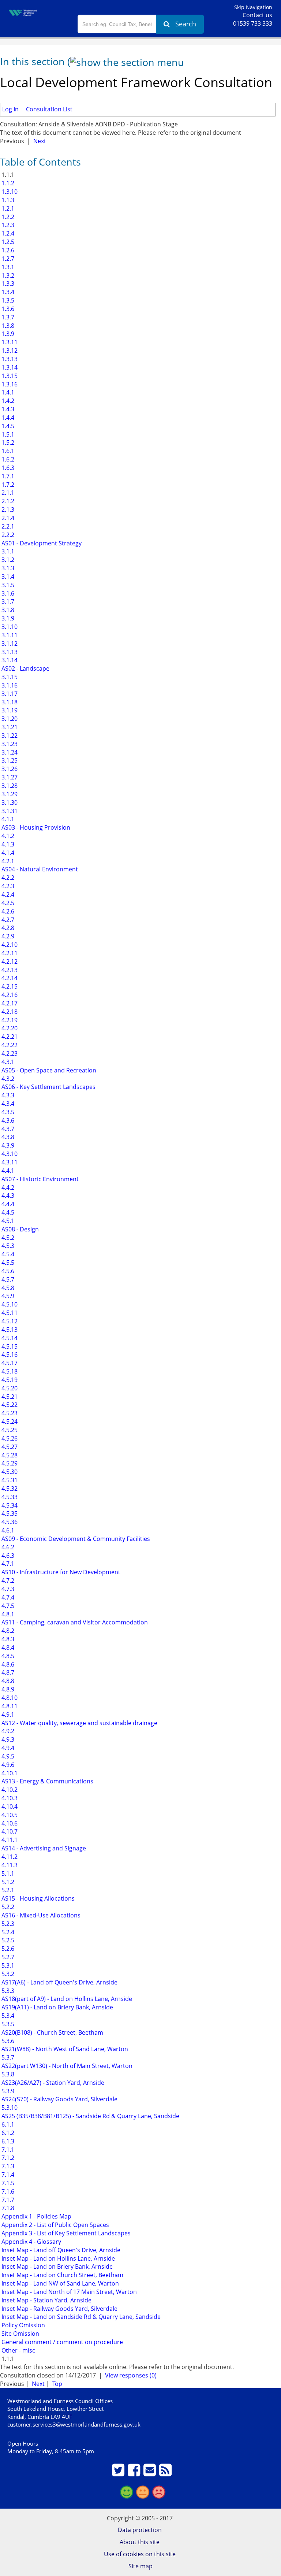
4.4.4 (7, 1204)
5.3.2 (7, 1974)
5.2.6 (7, 1949)
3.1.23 (9, 744)
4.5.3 (7, 1246)
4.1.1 (7, 819)
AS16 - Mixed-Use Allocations (40, 1915)
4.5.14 (9, 1338)
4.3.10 (9, 1154)
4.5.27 (9, 1447)
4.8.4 (7, 1647)
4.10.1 (9, 1773)
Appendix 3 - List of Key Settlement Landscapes (65, 2233)
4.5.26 (9, 1438)
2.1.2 (7, 501)
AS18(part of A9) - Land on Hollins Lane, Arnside (66, 1999)
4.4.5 (7, 1212)
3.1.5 (7, 585)
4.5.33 (9, 1497)
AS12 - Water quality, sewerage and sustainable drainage (79, 1723)
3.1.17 (9, 694)
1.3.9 (7, 334)
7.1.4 (7, 2175)
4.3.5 (7, 1112)
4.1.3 (7, 844)
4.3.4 (7, 1104)
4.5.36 (9, 1522)
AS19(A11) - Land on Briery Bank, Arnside (57, 2007)
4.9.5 (7, 1756)
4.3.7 (7, 1129)
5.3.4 (7, 2016)
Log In (10, 109)
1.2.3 (7, 225)
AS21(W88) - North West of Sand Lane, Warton (64, 2049)
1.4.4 (7, 418)
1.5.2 (7, 442)
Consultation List (49, 109)
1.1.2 (7, 183)
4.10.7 (9, 1831)
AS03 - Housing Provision (35, 827)
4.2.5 (7, 903)
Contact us (257, 15)
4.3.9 (7, 1145)
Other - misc (18, 2350)
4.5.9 (7, 1296)
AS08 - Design (19, 1229)
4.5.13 (9, 1330)
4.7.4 (7, 1597)
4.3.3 (7, 1095)
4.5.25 (9, 1430)
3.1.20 (9, 719)
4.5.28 (9, 1455)
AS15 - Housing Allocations (37, 1898)
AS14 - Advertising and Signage (43, 1848)
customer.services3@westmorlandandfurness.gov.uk (74, 2424)
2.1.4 (7, 518)
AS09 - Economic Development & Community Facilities (75, 1539)
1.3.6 (7, 309)
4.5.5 (7, 1263)
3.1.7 (7, 601)
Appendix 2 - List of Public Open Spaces (55, 2225)
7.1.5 (7, 2183)
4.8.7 (7, 1672)
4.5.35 (9, 1513)
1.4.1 (7, 392)
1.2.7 (7, 259)
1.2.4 (7, 233)
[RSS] (166, 2473)
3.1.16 (9, 685)
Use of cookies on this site (140, 2554)
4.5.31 (9, 1480)
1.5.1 (7, 434)
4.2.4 (7, 894)
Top (57, 2384)
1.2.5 (7, 242)
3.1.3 (7, 568)
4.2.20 (9, 1028)
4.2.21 (9, 1037)
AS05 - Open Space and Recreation (48, 1070)
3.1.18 (9, 702)
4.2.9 (7, 936)
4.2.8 (7, 928)
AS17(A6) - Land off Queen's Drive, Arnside (59, 1982)
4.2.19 (9, 1020)
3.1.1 (7, 551)
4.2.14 (9, 978)
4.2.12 (9, 961)
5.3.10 (9, 2108)
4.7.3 (7, 1589)
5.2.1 (7, 1890)
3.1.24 (9, 752)
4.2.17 (9, 1003)
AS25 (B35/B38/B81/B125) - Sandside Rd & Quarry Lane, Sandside (90, 2116)
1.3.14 (9, 367)
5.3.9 (7, 2091)
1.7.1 (7, 476)
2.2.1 (7, 526)
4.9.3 (7, 1739)
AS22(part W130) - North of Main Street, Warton (66, 2066)
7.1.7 (7, 2200)
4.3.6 (7, 1120)
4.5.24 (9, 1422)
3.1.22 (9, 735)
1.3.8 (7, 326)
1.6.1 (7, 451)
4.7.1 (7, 1564)
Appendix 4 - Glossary (31, 2242)
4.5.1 (7, 1221)
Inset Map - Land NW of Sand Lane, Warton (59, 2283)
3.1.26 (9, 769)
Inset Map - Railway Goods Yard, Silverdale (59, 2309)
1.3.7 (7, 317)
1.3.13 (9, 359)
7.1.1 (7, 2150)
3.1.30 (9, 803)
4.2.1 (7, 861)
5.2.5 (7, 1940)
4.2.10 (9, 945)
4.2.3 (7, 886)
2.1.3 (7, 509)
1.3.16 (9, 384)
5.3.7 (7, 2057)
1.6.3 (7, 468)
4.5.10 (9, 1304)
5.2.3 (7, 1924)
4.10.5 (9, 1815)
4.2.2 (7, 878)
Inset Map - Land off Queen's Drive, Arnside (60, 2250)
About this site (140, 2542)
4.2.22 (9, 1045)
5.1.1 (7, 1873)
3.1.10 (9, 627)
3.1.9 (7, 618)
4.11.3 (9, 1865)
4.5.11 (9, 1313)
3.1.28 (9, 786)
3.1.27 (9, 777)
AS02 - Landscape (25, 668)
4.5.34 (9, 1505)
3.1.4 (7, 577)
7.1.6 (7, 2191)
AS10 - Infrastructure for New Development (60, 1572)
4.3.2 (7, 1079)
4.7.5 (7, 1606)
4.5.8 (7, 1288)
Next (40, 141)
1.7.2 (7, 485)
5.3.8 (7, 2074)
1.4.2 (7, 401)
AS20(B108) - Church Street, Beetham (52, 2032)
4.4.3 (7, 1196)
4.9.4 (7, 1748)
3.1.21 (9, 727)
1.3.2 (7, 275)
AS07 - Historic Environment (39, 1179)
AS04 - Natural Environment (39, 869)
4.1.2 (7, 836)
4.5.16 (9, 1354)
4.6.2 (7, 1547)
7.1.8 (7, 2208)
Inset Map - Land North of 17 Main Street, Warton (68, 2292)
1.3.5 (7, 300)
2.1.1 (7, 493)
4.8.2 (7, 1631)
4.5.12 (9, 1321)
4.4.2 (7, 1187)
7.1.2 (7, 2158)
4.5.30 (9, 1472)
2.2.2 (7, 535)
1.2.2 (7, 217)
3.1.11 (9, 635)
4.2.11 (9, 953)
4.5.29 (9, 1463)
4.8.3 (7, 1639)
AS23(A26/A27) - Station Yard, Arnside (52, 2083)
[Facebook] (135, 2473)
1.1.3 (7, 200)
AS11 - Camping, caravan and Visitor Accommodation (74, 1622)
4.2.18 (9, 1012)
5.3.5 (7, 2024)
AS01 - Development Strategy (41, 543)
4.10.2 (9, 1790)
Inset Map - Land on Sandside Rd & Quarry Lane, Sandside (80, 2317)
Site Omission (20, 2334)
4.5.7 (7, 1279)
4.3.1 (7, 1062)
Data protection (140, 2530)
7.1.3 (7, 2166)
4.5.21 (9, 1397)
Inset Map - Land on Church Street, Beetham (62, 2275)
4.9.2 (7, 1731)
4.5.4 (7, 1254)
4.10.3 (9, 1798)
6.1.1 (7, 2124)
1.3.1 (7, 267)
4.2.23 (9, 1053)
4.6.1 (7, 1530)
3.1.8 (7, 610)
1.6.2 (7, 459)
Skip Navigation (253, 7)
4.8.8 (7, 1681)
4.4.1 (7, 1171)
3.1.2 (7, 560)
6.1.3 (7, 2141)
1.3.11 (9, 342)
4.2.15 (9, 986)
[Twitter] (119, 2473)
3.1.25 (9, 760)
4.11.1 (9, 1840)
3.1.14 (9, 660)
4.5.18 (9, 1371)
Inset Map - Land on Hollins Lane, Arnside (57, 2258)
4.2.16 (9, 995)
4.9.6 (7, 1765)
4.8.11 (9, 1706)
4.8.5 (7, 1656)
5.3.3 (7, 1991)
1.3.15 (9, 376)
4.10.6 (9, 1823)
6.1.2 (7, 2133)
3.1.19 (9, 710)
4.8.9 (7, 1689)
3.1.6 (7, 593)
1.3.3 (7, 283)
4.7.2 (7, 1580)
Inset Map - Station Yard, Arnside (46, 2300)
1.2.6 (7, 250)
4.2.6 (7, 911)
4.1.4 (7, 853)
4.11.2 (9, 1857)
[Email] (151, 2473)
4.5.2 (7, 1238)
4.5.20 (9, 1388)
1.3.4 (7, 292)
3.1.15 (9, 677)
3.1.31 (9, 811)
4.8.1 (7, 1614)
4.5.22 (9, 1405)
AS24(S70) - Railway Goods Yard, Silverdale (59, 2099)
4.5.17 (9, 1363)
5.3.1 (7, 1965)
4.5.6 (7, 1271)
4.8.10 (9, 1698)
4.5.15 (9, 1346)
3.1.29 (9, 794)
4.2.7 (7, 920)
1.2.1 (7, 208)
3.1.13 (9, 652)
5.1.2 (7, 1882)
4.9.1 (7, 1715)
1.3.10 (9, 192)
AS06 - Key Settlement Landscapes (48, 1087)
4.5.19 (9, 1380)
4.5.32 (9, 1489)
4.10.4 (9, 1806)
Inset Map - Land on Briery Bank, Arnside (56, 2266)
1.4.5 (7, 426)
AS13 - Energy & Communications (47, 1781)
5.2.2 (7, 1907)
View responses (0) (131, 2375)
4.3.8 (7, 1137)
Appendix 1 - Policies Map (36, 2216)
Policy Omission (23, 2325)
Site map (140, 2566)
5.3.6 (7, 2041)
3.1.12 (9, 644)
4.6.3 (7, 1556)
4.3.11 (9, 1162)
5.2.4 (7, 1932)
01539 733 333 (253, 23)
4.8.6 (7, 1664)
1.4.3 (7, 409)
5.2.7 (7, 1957)
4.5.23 (9, 1413)
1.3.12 (9, 351)
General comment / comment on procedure (61, 2342)
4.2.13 (9, 970)
